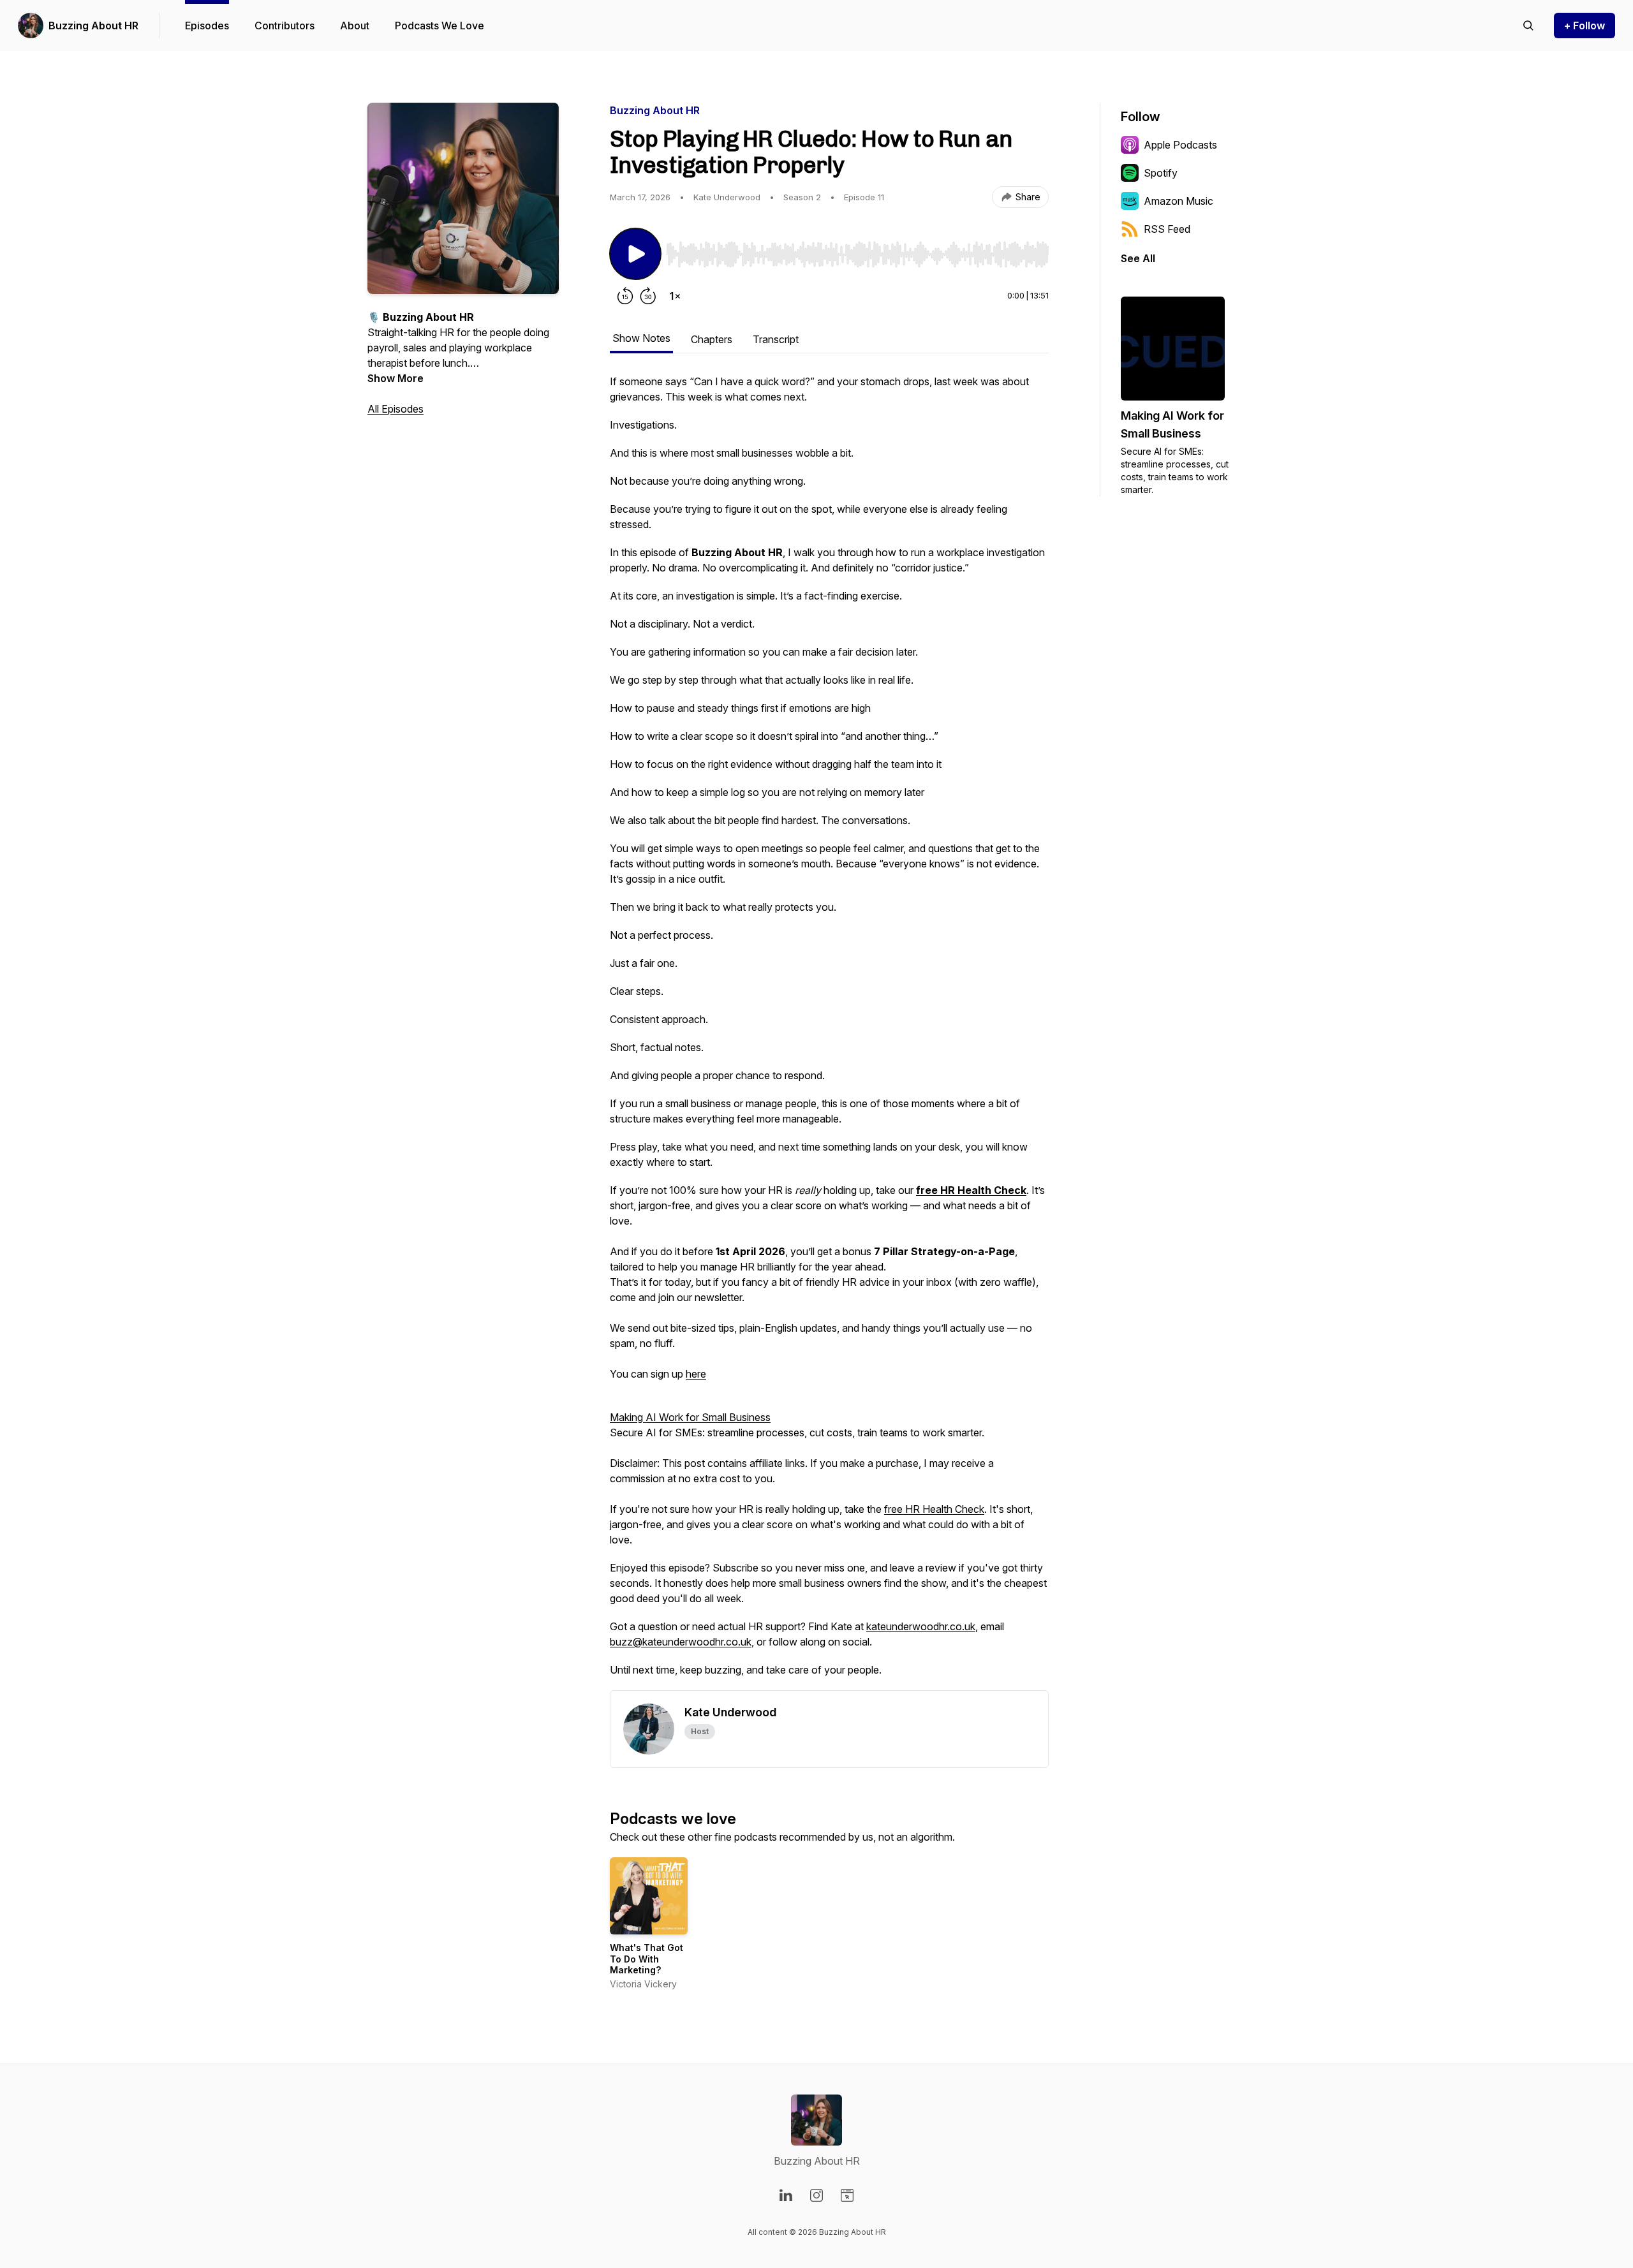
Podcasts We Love (440, 26)
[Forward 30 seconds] (648, 296)
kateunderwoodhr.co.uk (921, 1626)
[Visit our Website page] (847, 2195)
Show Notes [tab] (641, 338)
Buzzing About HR (93, 26)
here (696, 1374)
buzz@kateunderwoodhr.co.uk (681, 1642)
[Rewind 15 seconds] (625, 296)
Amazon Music (1179, 201)
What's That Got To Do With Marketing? (647, 1959)
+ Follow (1585, 26)
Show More (395, 378)
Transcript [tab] (776, 339)
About (355, 26)
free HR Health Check (934, 1509)
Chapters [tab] (712, 339)
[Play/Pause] (635, 254)
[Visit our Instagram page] (816, 2195)
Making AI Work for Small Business (690, 1417)
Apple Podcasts (1180, 145)
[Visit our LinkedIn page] (786, 2195)
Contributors (284, 26)
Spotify (1161, 173)
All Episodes (395, 409)
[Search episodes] (1528, 26)
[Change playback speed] (675, 296)
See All (1138, 258)
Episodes (207, 26)
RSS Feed (1167, 229)
